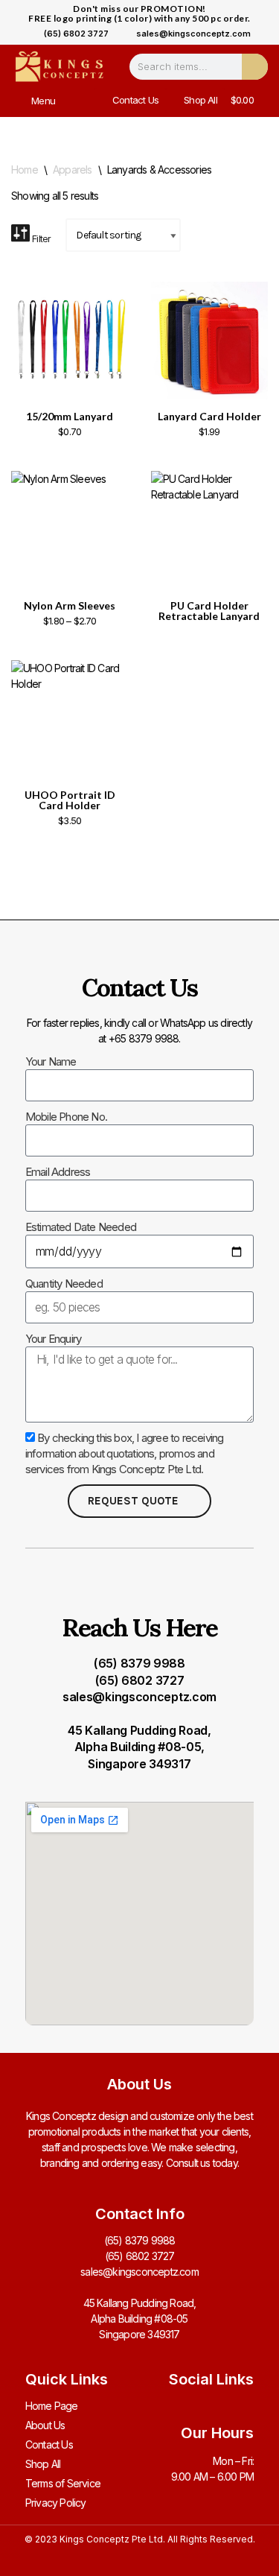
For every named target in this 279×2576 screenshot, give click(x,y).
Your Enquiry (53, 1339)
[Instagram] (218, 2406)
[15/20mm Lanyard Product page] (70, 341)
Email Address (58, 1172)
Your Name (51, 1061)
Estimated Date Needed (81, 1227)
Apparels (73, 170)
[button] (21, 100)
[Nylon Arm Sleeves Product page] (70, 530)
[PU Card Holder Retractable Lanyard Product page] (209, 530)
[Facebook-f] (189, 2406)
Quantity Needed (64, 1284)
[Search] (255, 67)
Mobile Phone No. (66, 1117)
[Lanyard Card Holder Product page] (209, 341)
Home (25, 170)
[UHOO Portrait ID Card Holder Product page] (70, 719)
